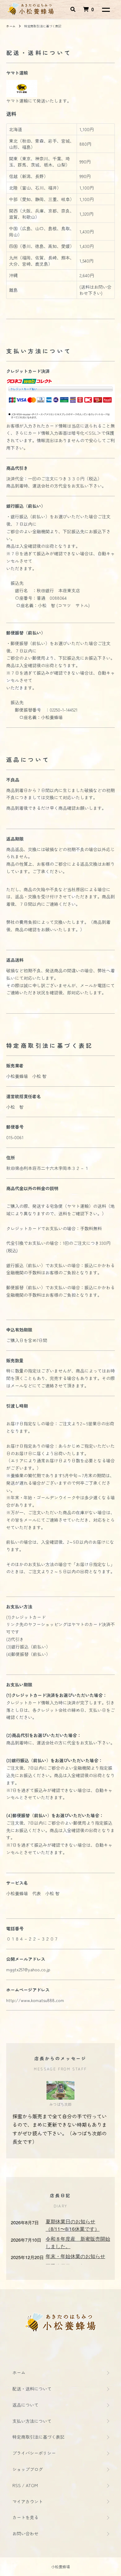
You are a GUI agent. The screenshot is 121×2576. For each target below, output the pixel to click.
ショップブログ (28, 2469)
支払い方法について (32, 2421)
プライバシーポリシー (34, 2453)
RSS (17, 2485)
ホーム (11, 26)
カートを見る (25, 2517)
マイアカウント (28, 2501)
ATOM (32, 2485)
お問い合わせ (25, 2533)
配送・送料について (32, 2389)
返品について (25, 2405)
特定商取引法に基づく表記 (38, 2437)
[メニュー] (105, 9)
